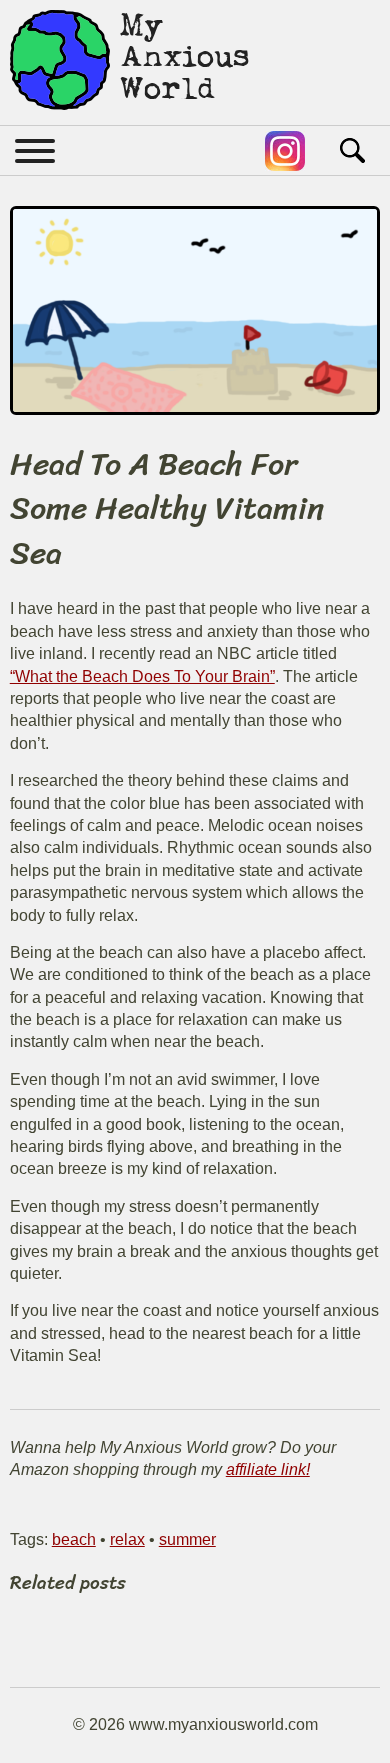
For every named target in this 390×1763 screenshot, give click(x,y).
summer (187, 1539)
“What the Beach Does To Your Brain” (142, 676)
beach (74, 1539)
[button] (42, 151)
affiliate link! (268, 1469)
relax (127, 1539)
